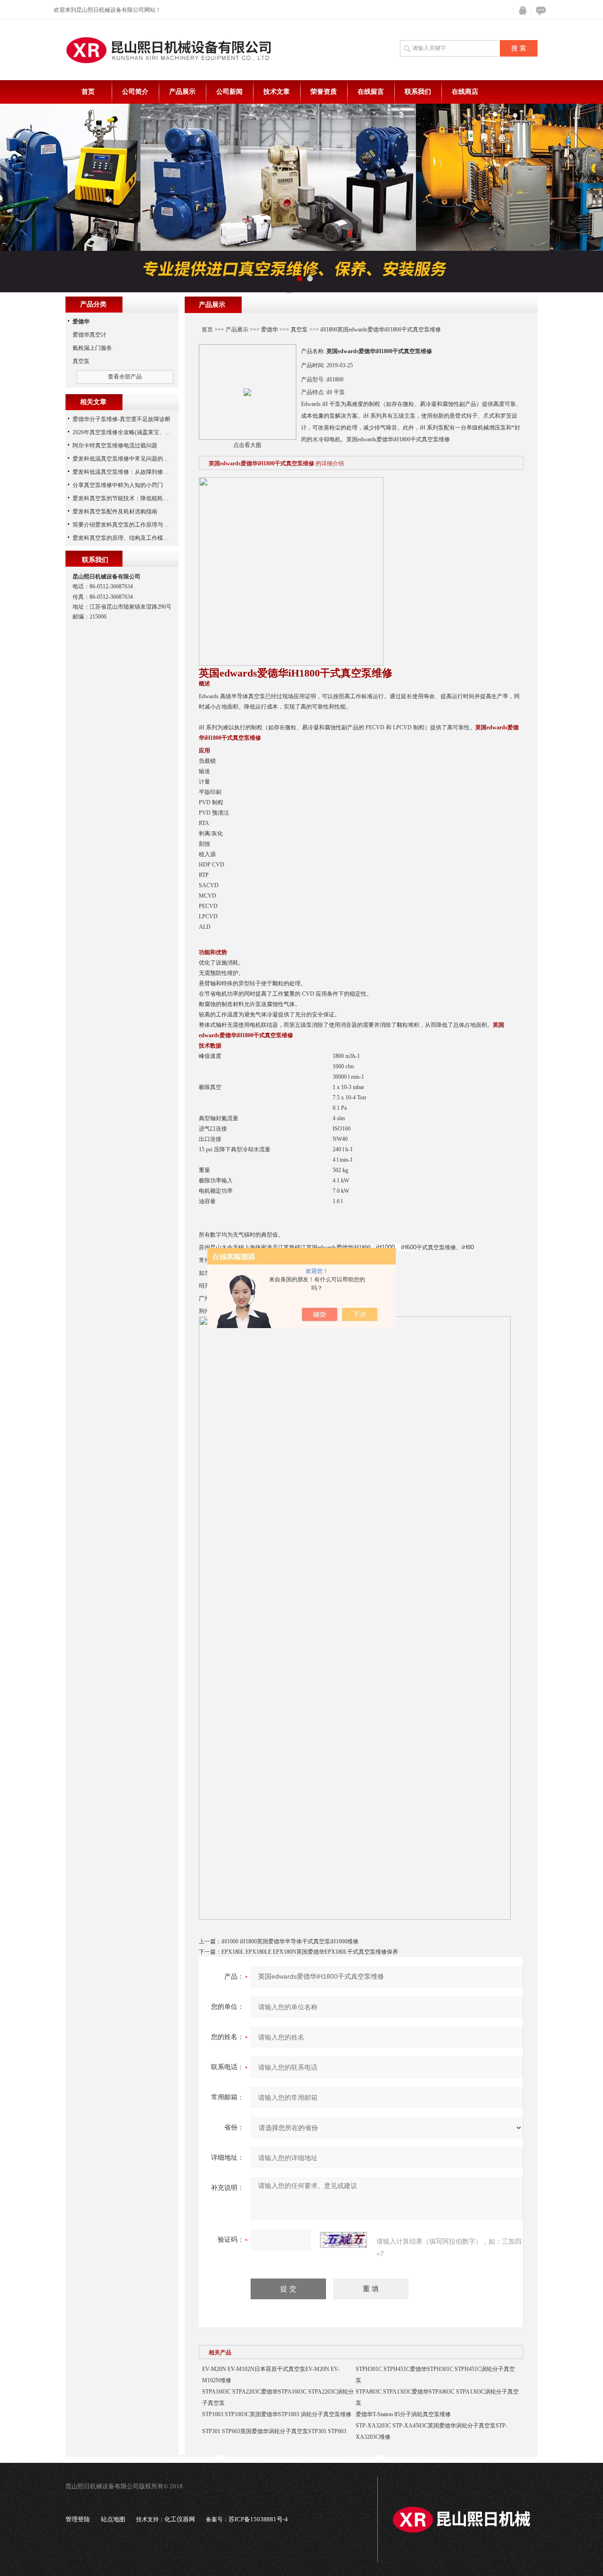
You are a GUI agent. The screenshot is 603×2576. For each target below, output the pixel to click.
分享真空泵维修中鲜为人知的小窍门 (118, 485)
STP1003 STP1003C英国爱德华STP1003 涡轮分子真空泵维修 (277, 2414)
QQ (521, 11)
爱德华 (269, 330)
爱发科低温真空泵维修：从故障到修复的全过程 (132, 472)
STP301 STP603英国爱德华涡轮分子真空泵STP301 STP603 (274, 2431)
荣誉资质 (324, 92)
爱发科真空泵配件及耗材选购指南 (115, 512)
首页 (88, 92)
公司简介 (135, 92)
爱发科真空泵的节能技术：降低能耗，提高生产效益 (138, 498)
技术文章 (277, 92)
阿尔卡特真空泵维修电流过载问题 (115, 446)
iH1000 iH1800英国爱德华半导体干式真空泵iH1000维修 (290, 1941)
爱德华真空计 (90, 335)
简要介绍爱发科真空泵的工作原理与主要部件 (129, 525)
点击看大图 (247, 445)
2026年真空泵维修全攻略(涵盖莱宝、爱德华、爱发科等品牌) (148, 432)
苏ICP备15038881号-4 (258, 2519)
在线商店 (465, 92)
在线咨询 (539, 11)
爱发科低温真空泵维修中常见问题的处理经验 (129, 459)
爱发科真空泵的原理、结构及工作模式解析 (126, 538)
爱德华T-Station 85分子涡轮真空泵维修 (403, 2414)
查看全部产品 (125, 377)
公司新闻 (229, 92)
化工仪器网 (180, 2519)
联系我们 (418, 92)
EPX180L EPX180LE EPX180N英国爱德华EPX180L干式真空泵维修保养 (310, 1952)
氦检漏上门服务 (92, 348)
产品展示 (182, 92)
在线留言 (371, 92)
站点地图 (113, 2519)
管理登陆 (78, 2519)
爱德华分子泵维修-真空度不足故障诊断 (122, 419)
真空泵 (299, 330)
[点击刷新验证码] (343, 2240)
